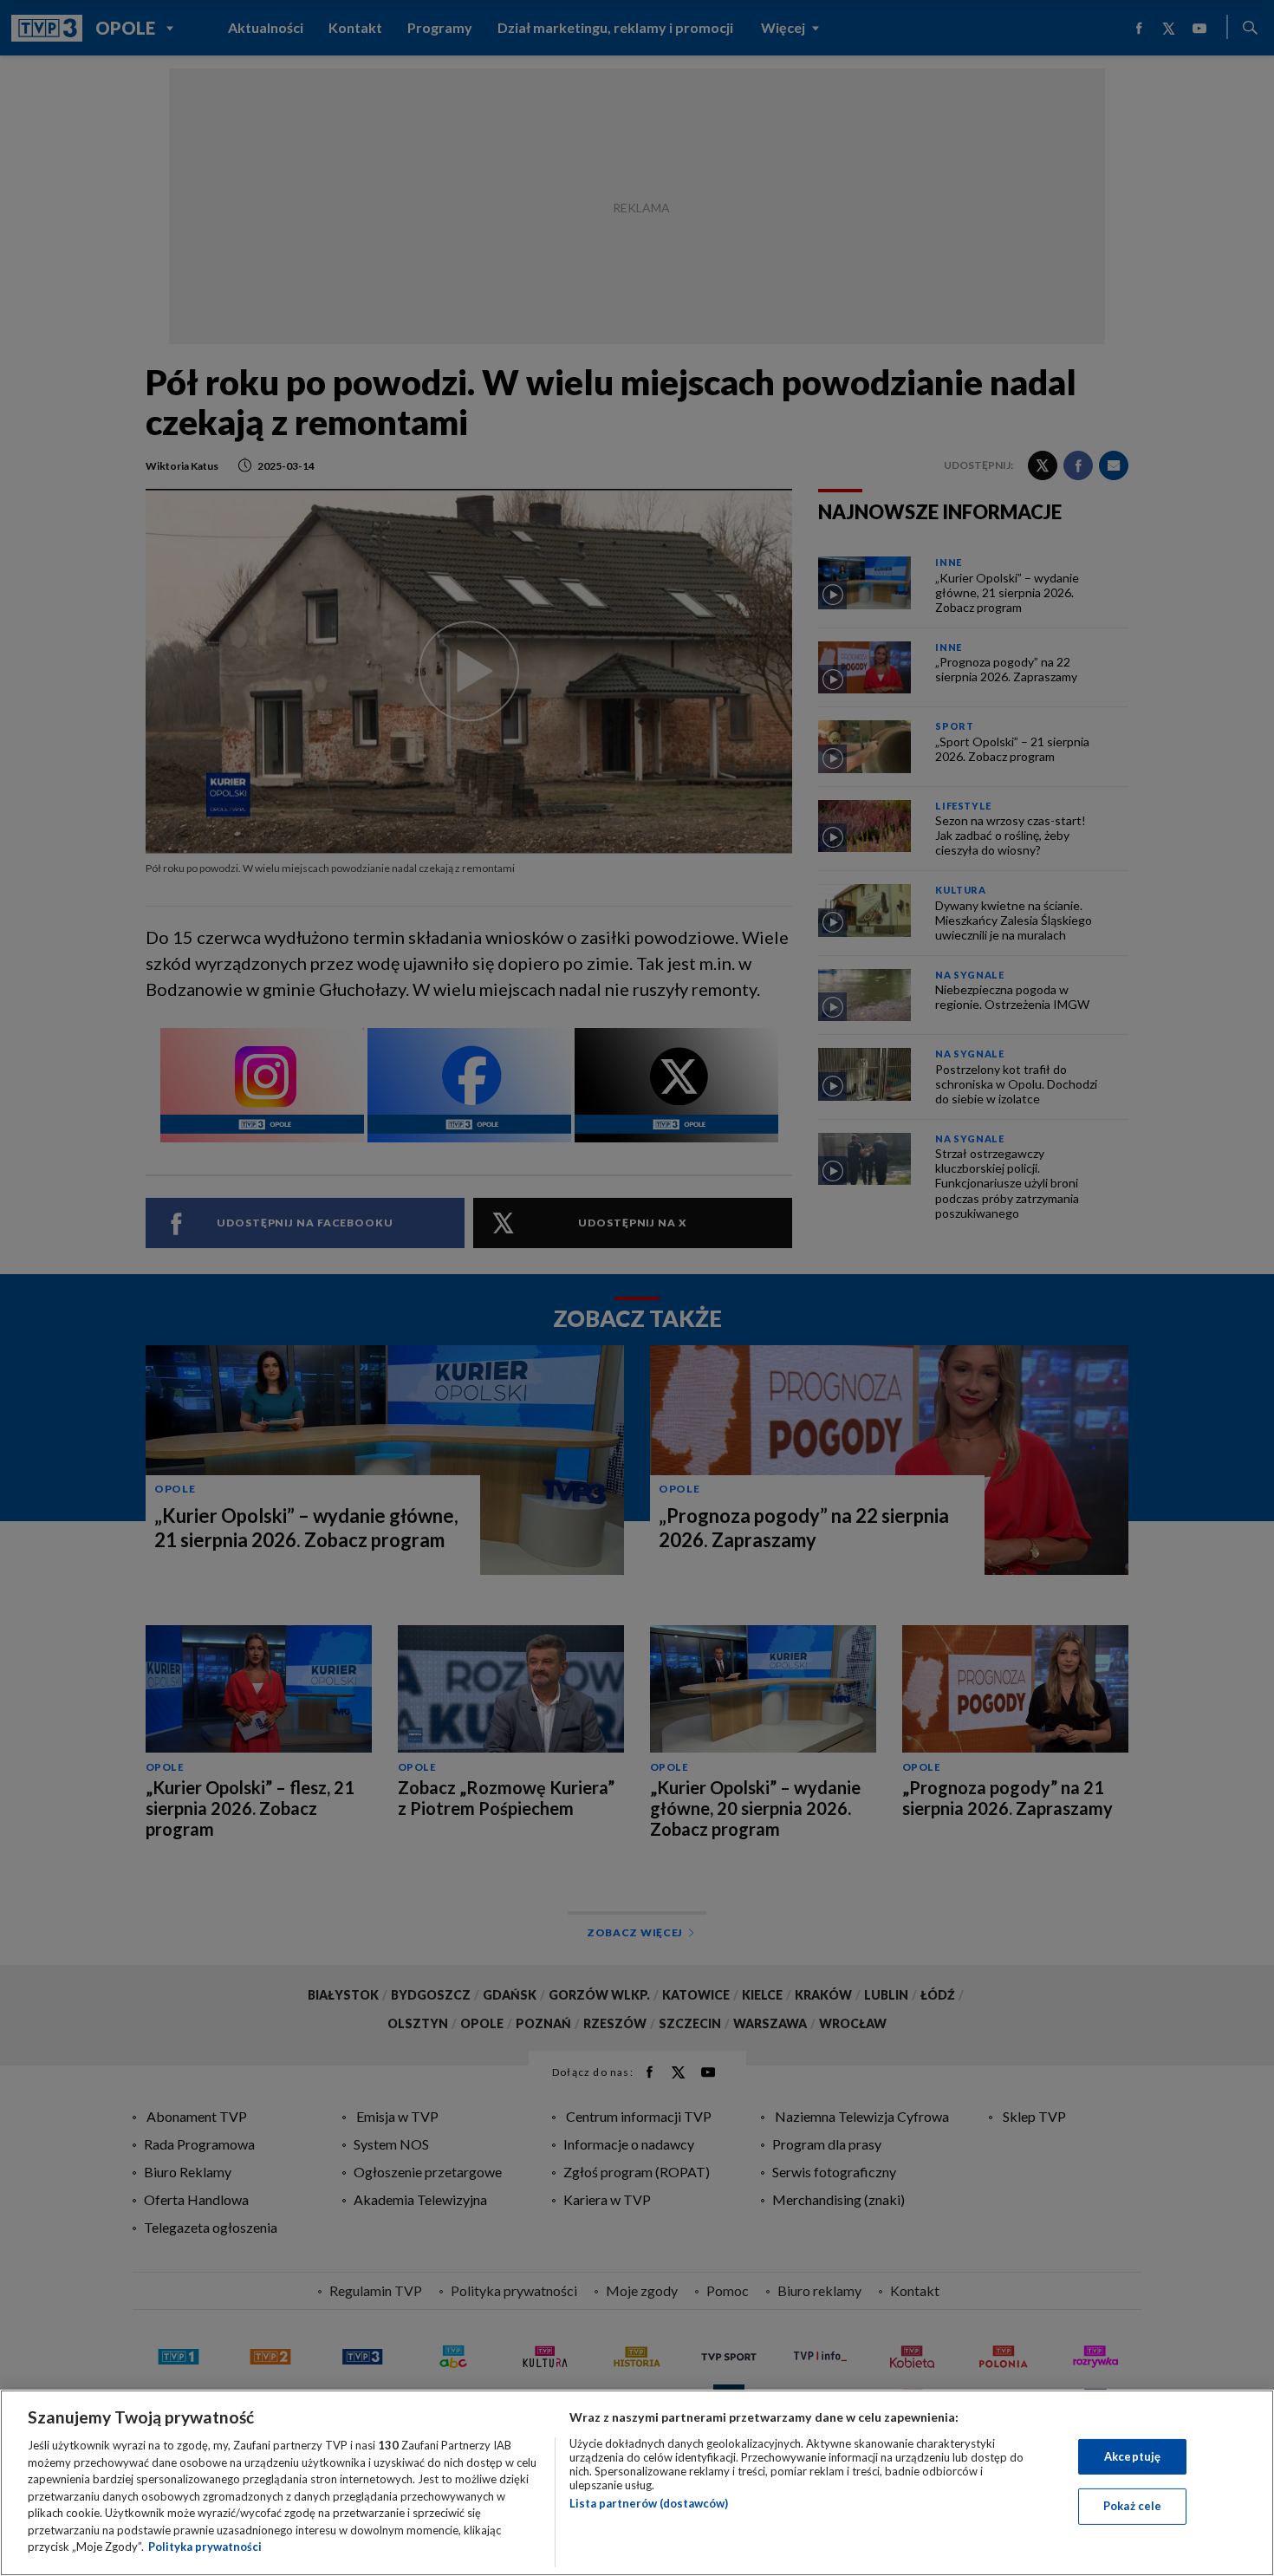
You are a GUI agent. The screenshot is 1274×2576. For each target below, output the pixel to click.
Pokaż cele (1132, 2506)
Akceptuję (1132, 2456)
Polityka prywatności (205, 2547)
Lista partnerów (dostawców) (649, 2503)
